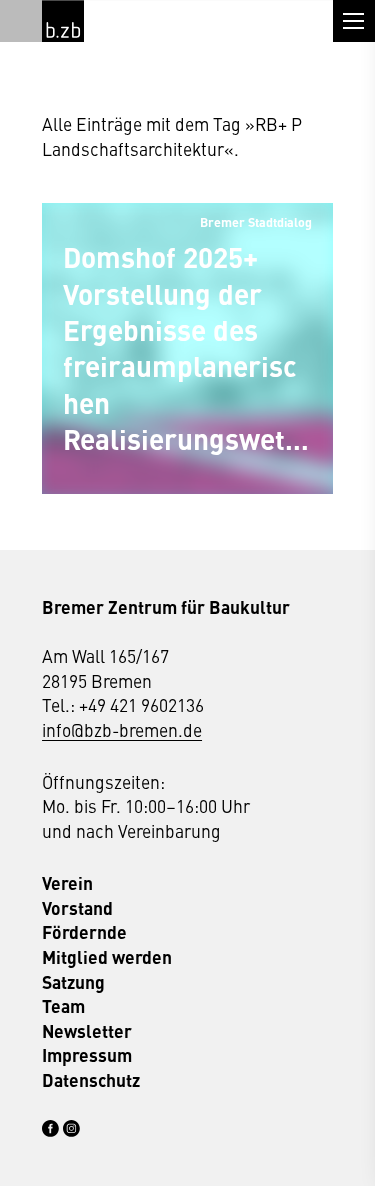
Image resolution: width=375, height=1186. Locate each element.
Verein (67, 883)
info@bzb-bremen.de (122, 729)
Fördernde (84, 932)
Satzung (73, 982)
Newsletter (87, 1031)
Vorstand (77, 908)
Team (63, 1006)
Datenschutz (91, 1080)
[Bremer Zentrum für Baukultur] (63, 21)
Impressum (87, 1055)
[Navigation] (354, 21)
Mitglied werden (107, 957)
